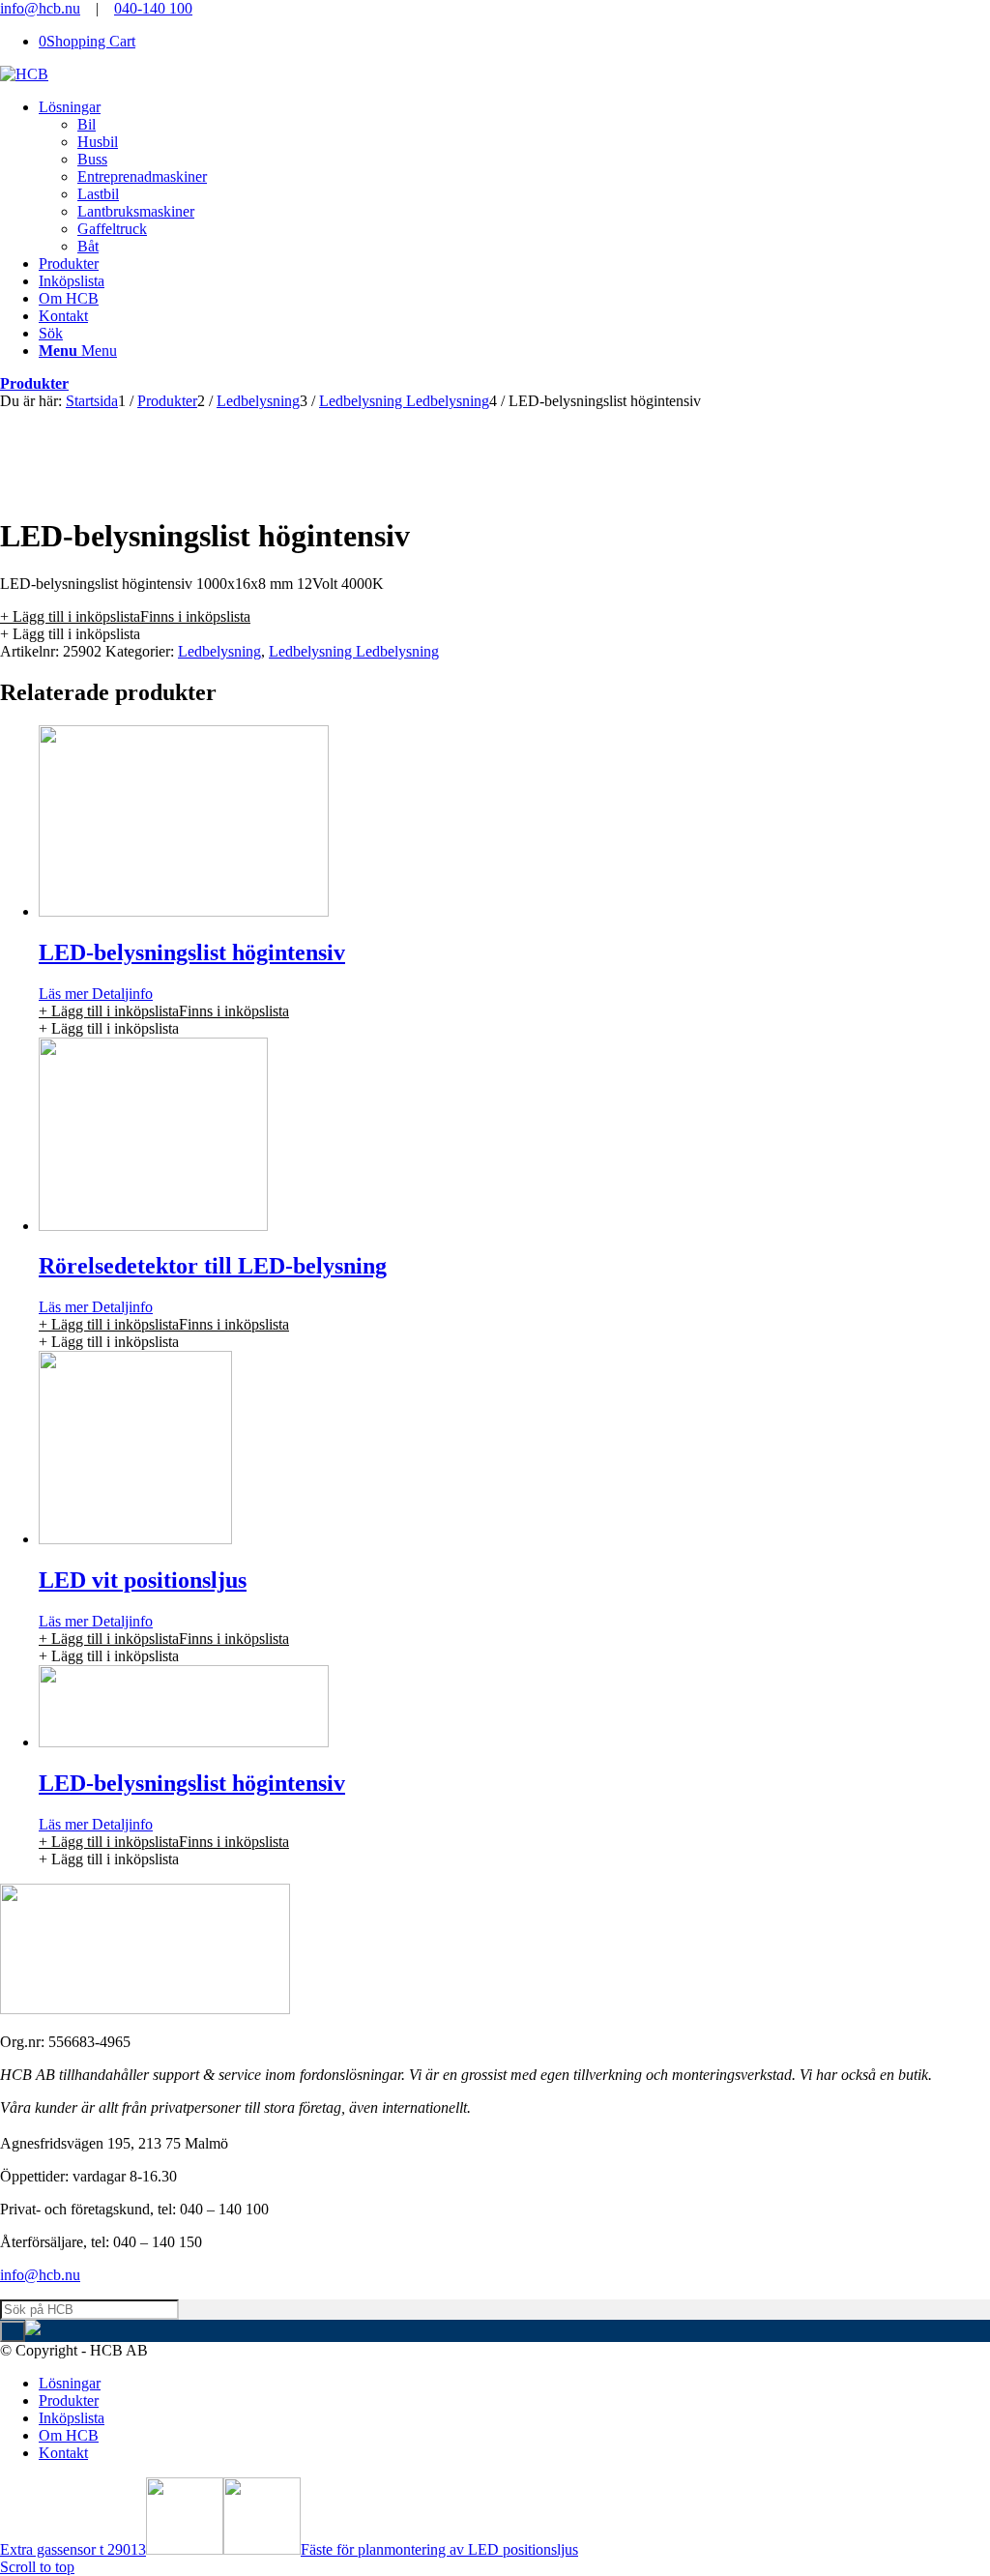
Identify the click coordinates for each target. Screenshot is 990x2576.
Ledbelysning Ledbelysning (354, 651)
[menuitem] (514, 177)
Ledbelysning (219, 651)
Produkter (34, 383)
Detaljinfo (120, 994)
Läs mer (63, 994)
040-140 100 (153, 8)
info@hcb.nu (40, 8)
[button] (125, 616)
